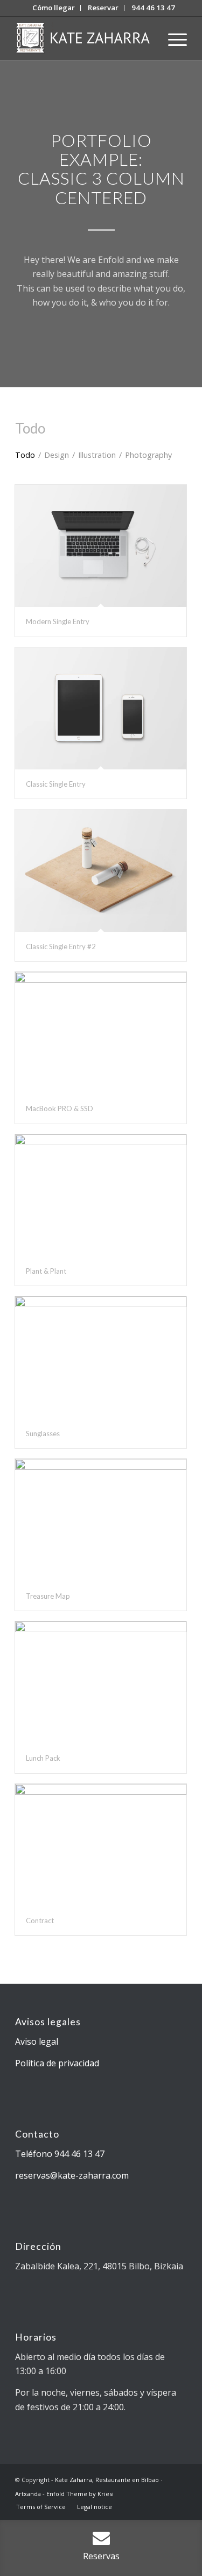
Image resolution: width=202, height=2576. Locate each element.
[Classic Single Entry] (101, 708)
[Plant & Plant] (101, 1195)
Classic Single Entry (56, 784)
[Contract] (101, 1845)
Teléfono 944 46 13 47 (60, 2154)
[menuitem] (54, 8)
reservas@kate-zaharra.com (72, 2175)
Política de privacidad (57, 2063)
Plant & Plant (46, 1271)
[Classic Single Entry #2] (101, 870)
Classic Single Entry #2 (61, 946)
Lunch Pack (43, 1758)
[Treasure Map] (101, 1520)
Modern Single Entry (58, 621)
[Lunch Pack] (101, 1682)
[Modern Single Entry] (101, 546)
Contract (40, 1921)
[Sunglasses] (101, 1357)
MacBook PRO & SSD (60, 1108)
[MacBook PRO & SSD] (101, 1033)
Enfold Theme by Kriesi (80, 2494)
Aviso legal (37, 2041)
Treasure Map (48, 1596)
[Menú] (172, 38)
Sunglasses (43, 1434)
